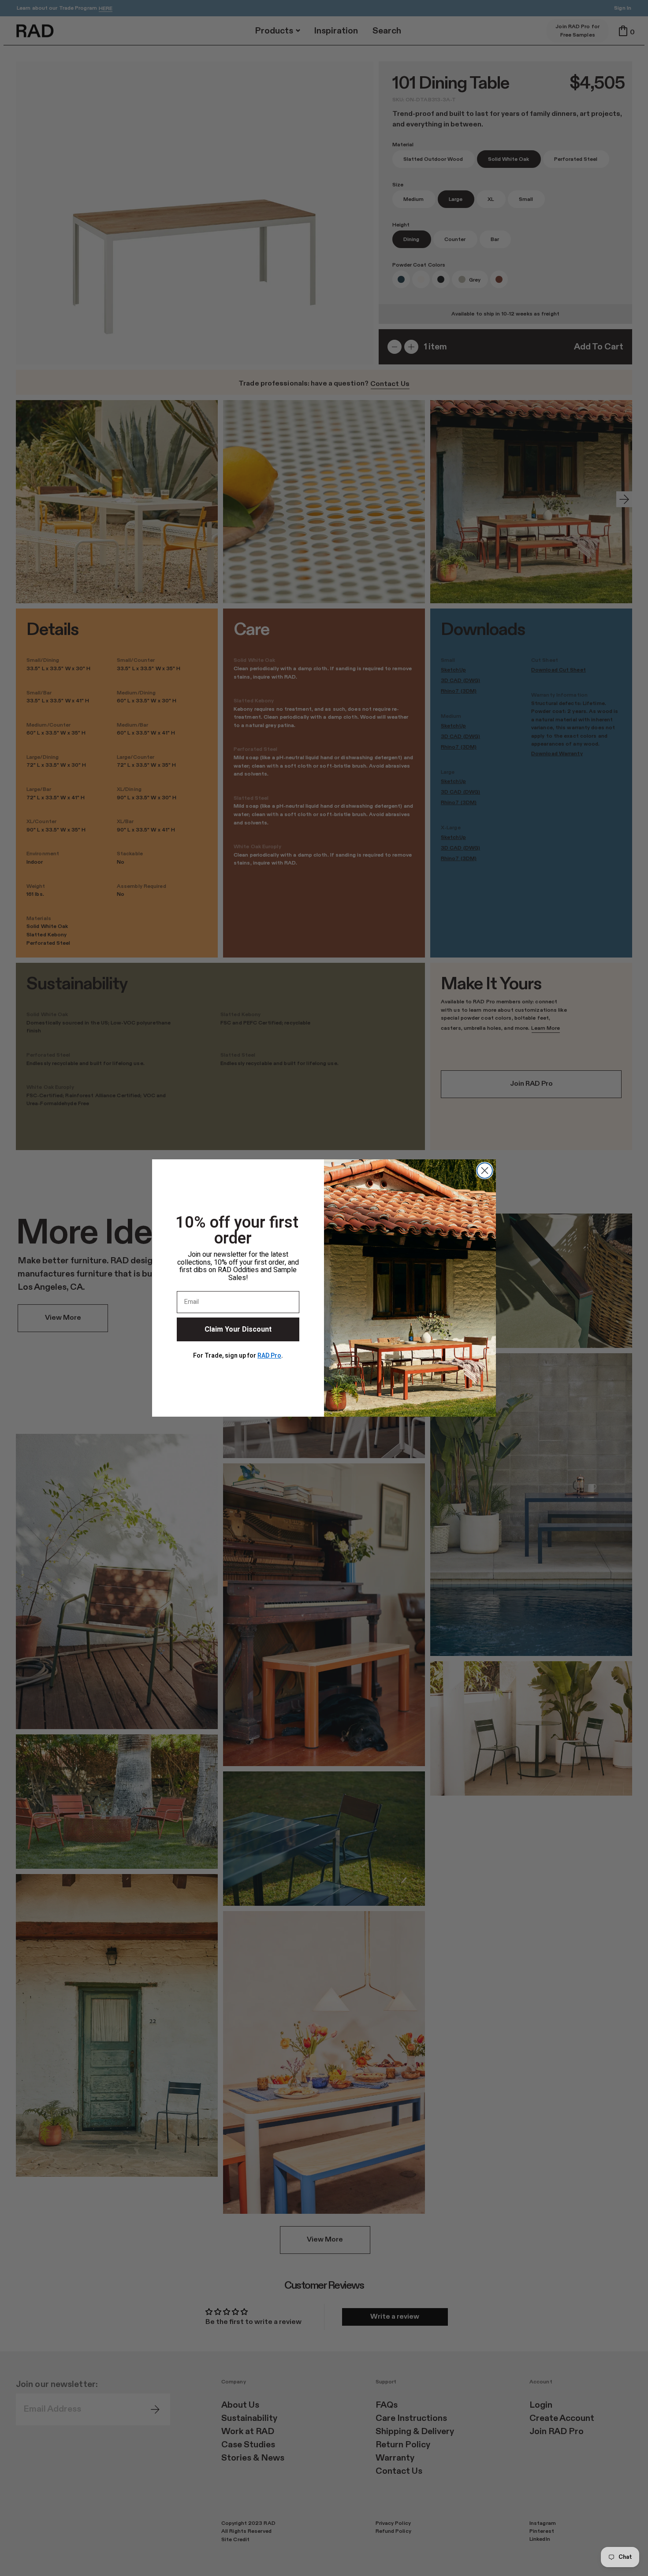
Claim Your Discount (238, 1329)
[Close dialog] (485, 1171)
